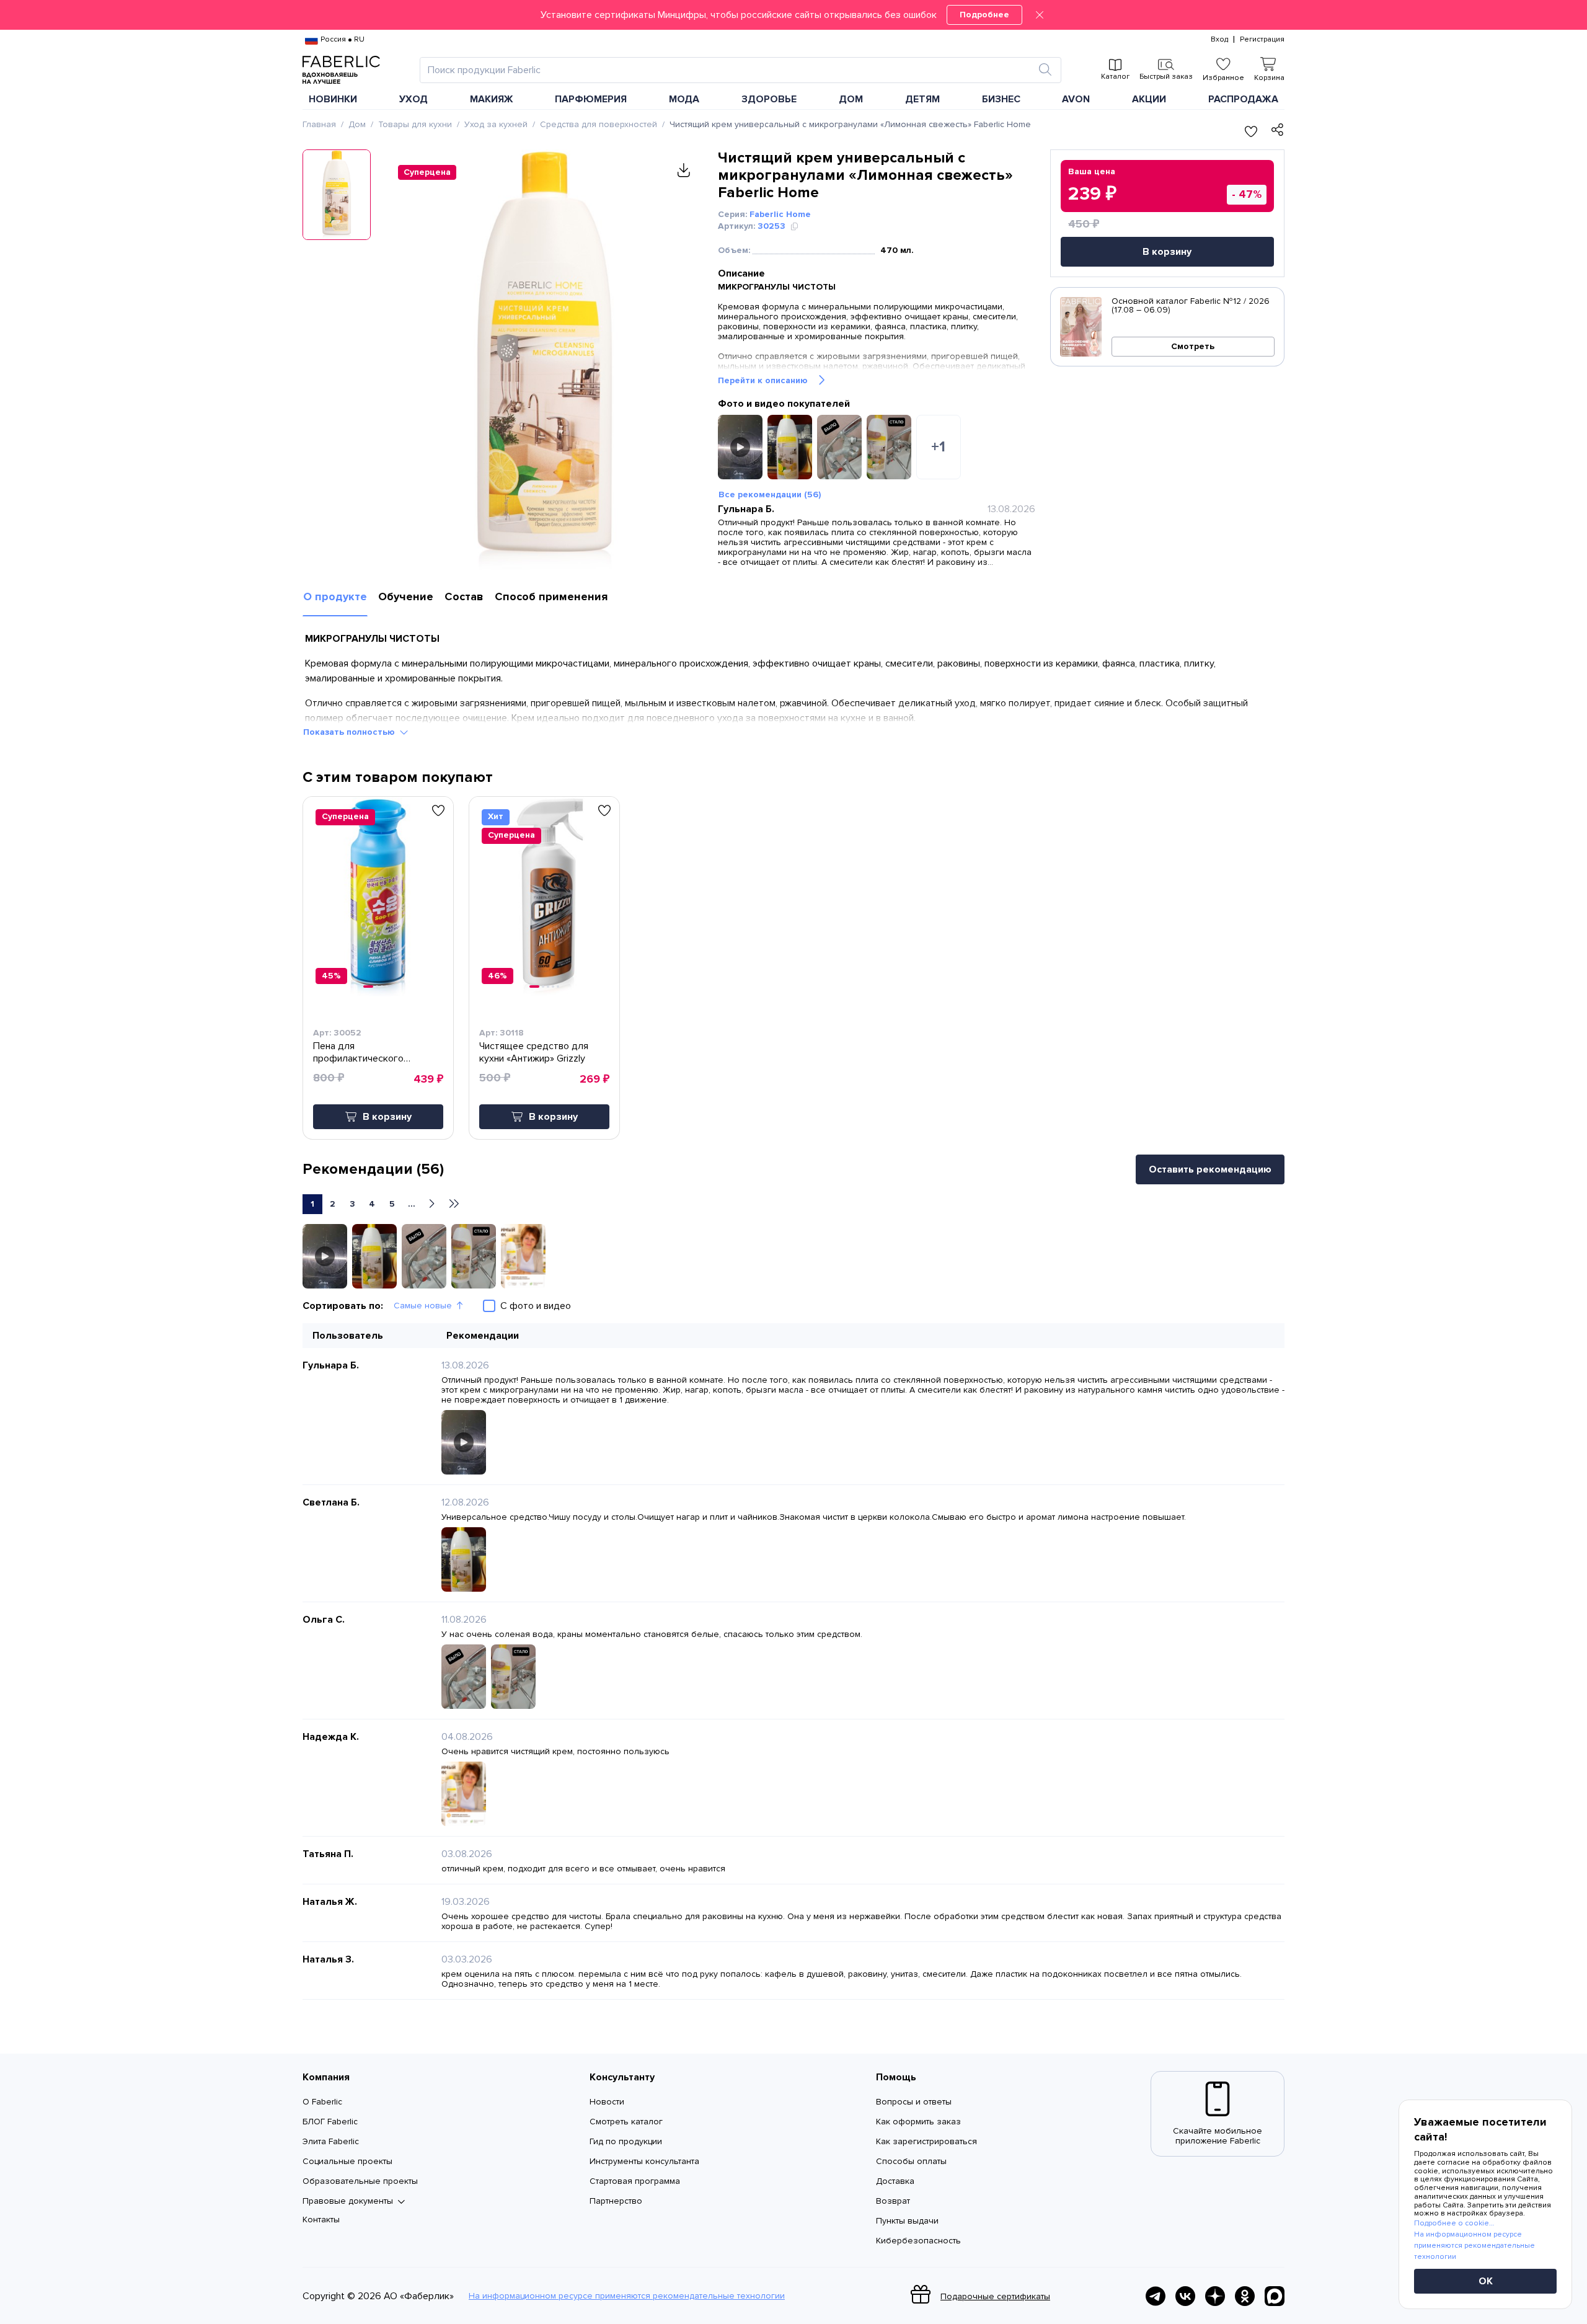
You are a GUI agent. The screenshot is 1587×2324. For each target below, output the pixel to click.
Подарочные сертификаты (995, 2296)
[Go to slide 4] (387, 987)
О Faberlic (322, 2102)
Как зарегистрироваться (926, 2141)
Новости (607, 2102)
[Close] (1040, 15)
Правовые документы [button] (348, 2201)
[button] (793, 15)
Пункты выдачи (907, 2221)
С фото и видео (536, 1306)
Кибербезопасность (918, 2241)
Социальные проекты (347, 2161)
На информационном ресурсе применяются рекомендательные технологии (627, 2296)
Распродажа (1243, 99)
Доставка (895, 2181)
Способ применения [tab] (551, 597)
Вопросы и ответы (914, 2102)
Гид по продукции (626, 2141)
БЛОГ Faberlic (330, 2122)
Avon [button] (1076, 99)
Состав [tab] (464, 597)
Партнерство (616, 2201)
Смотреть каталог (626, 2122)
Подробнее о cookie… (1454, 2223)
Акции (1149, 99)
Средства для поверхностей (599, 124)
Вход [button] (1219, 40)
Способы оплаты (911, 2161)
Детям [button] (922, 99)
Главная (319, 124)
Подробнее (984, 15)
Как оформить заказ (918, 2122)
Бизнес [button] (1001, 99)
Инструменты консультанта (644, 2161)
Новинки (333, 99)
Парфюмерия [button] (591, 99)
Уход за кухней (496, 124)
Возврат (893, 2201)
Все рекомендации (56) (770, 495)
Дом (357, 124)
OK (1486, 2281)
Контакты (321, 2220)
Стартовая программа (635, 2181)
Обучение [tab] (406, 597)
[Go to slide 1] (368, 987)
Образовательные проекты (360, 2181)
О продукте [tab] (335, 597)
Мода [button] (684, 99)
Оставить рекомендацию (1210, 1169)
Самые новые (423, 1306)
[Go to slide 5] (558, 987)
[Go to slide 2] (377, 987)
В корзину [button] (387, 1117)
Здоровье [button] (769, 99)
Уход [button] (413, 99)
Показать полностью (349, 732)
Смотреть (1193, 346)
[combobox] (729, 70)
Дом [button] (851, 99)
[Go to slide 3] (382, 987)
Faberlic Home (780, 214)
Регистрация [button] (1262, 40)
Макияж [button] (492, 99)
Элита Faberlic (331, 2141)
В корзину (1167, 252)
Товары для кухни (415, 124)
